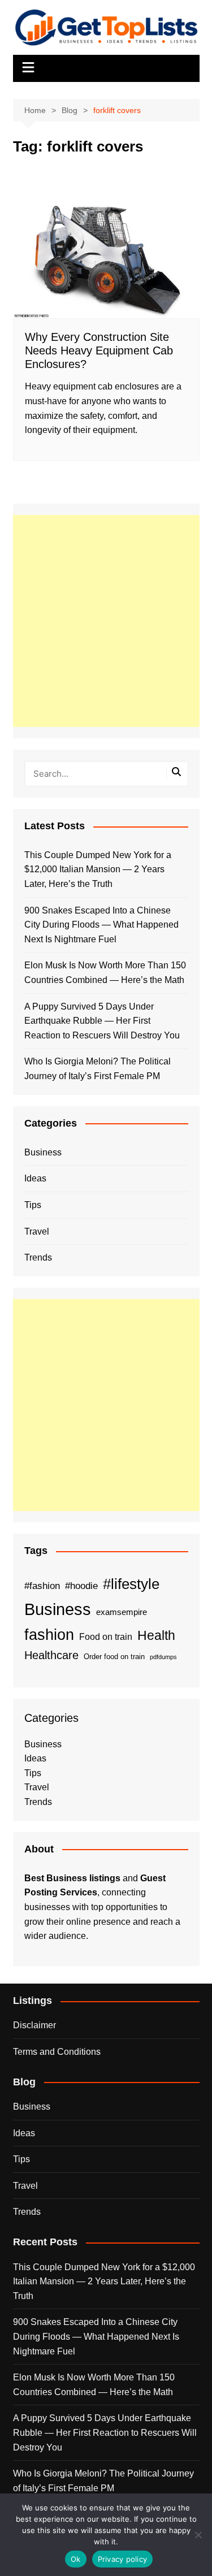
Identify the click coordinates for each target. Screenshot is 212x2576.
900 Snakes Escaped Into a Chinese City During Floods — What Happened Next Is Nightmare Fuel (101, 925)
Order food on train (114, 1657)
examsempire (122, 1612)
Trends (38, 1257)
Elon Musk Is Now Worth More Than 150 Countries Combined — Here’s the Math (105, 973)
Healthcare (51, 1655)
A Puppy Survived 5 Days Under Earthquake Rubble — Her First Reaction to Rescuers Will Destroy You (102, 1021)
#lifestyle (131, 1584)
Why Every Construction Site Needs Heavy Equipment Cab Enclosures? (99, 350)
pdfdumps (163, 1657)
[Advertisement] (106, 621)
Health (156, 1635)
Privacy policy (123, 2559)
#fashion (42, 1586)
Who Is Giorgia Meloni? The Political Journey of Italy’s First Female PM (98, 1069)
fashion (49, 1635)
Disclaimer (34, 2025)
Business (43, 1152)
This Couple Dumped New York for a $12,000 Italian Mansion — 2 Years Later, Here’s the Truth (98, 869)
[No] (198, 2535)
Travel (37, 1231)
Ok (76, 2559)
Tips (33, 1205)
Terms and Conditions (57, 2052)
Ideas (35, 1178)
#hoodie (81, 1586)
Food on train (106, 1637)
